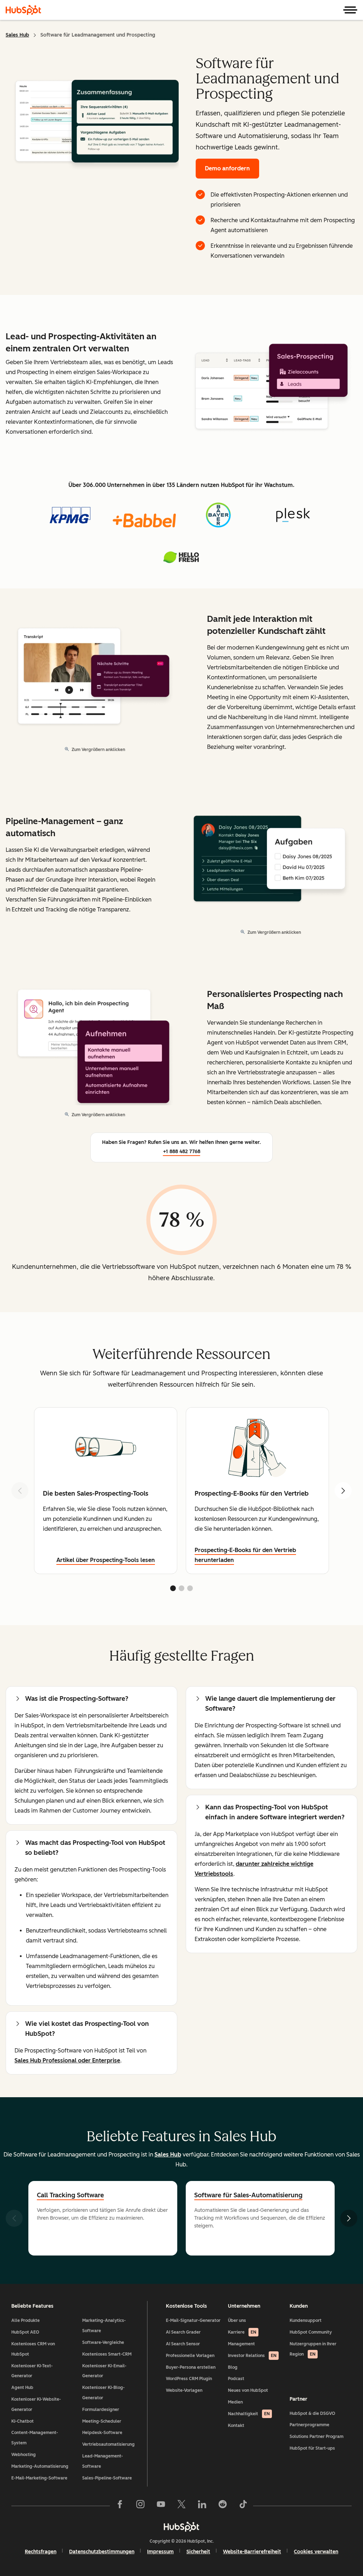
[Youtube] (161, 2506)
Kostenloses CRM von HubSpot (33, 2349)
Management (241, 2344)
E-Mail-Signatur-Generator (193, 2320)
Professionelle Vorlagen (190, 2356)
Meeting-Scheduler (102, 2421)
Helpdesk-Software (102, 2433)
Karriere (242, 2332)
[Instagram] (140, 2506)
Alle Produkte (26, 2320)
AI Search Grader (183, 2332)
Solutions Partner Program (317, 2437)
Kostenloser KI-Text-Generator (32, 2371)
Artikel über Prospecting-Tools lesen (106, 1560)
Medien (235, 2402)
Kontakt (236, 2426)
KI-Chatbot (23, 2421)
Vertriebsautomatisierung (108, 2444)
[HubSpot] (23, 10)
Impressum (160, 2552)
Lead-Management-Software (103, 2461)
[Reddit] (223, 2506)
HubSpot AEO (25, 2332)
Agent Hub (22, 2388)
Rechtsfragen (41, 2552)
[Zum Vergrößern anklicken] (272, 383)
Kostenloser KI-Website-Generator (36, 2404)
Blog (233, 2367)
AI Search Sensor (183, 2344)
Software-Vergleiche (103, 2342)
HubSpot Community (311, 2332)
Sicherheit (198, 2552)
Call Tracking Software (70, 2195)
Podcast (236, 2379)
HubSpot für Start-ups (312, 2448)
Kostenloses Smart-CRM (107, 2354)
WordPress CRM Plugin (189, 2379)
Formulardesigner (101, 2410)
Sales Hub (17, 35)
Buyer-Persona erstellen (191, 2367)
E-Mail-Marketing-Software (39, 2478)
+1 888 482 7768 (182, 1152)
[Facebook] (120, 2506)
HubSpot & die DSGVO (312, 2413)
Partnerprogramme (309, 2425)
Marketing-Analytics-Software (104, 2326)
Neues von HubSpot (248, 2390)
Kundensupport (306, 2320)
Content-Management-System (35, 2438)
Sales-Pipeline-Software (107, 2478)
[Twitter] (181, 2506)
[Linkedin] (202, 2506)
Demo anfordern (227, 168)
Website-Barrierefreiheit (252, 2552)
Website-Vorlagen (184, 2390)
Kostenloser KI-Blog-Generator (104, 2393)
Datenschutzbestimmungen (102, 2552)
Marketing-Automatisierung (40, 2466)
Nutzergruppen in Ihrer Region (313, 2349)
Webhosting (24, 2455)
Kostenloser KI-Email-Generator (104, 2371)
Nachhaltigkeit (249, 2414)
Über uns (237, 2320)
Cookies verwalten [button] (316, 2552)
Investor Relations (252, 2356)
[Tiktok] (243, 2506)
